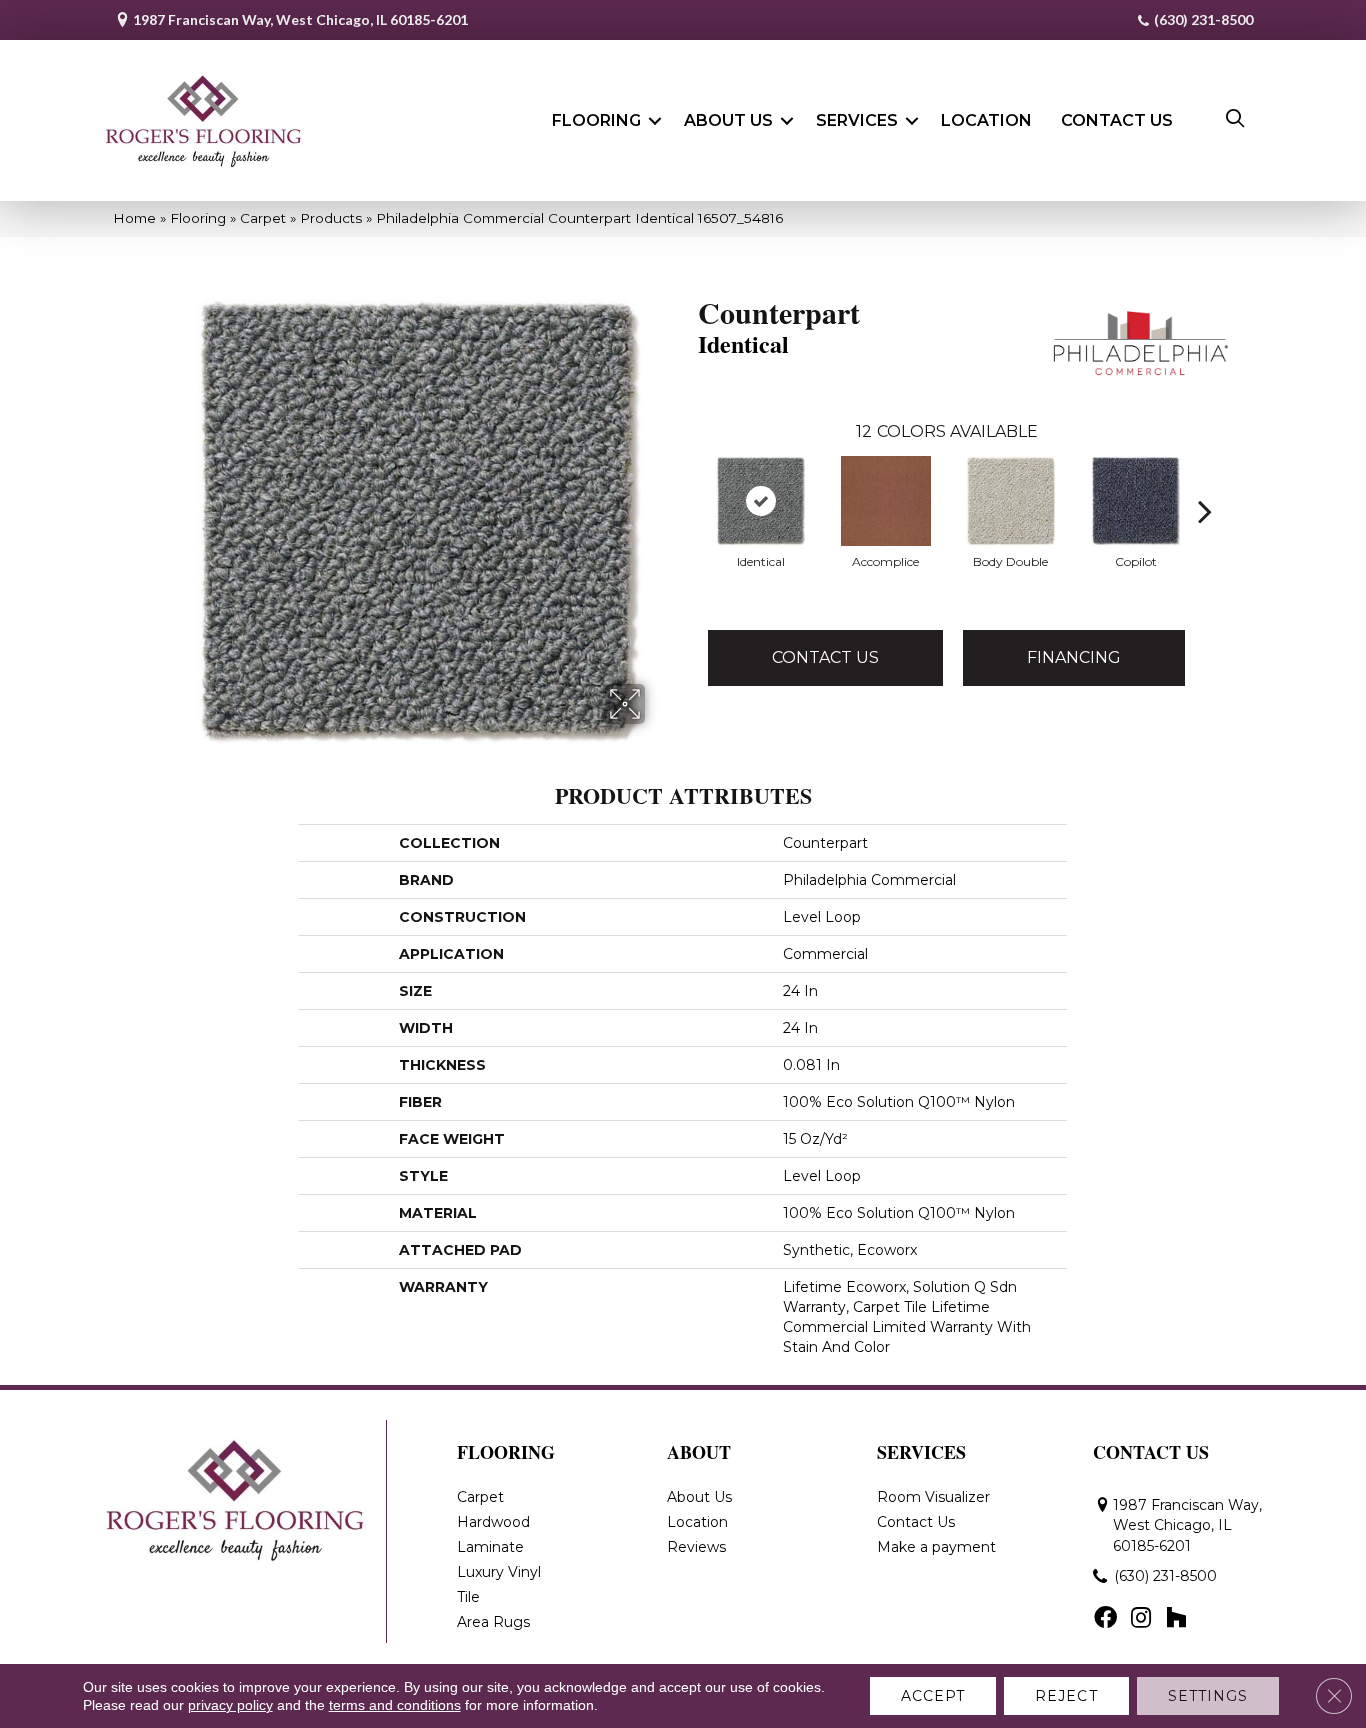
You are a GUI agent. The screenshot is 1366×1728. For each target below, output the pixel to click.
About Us (728, 120)
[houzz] (1176, 1619)
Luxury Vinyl (499, 1572)
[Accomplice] (886, 501)
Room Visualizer (933, 1497)
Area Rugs (493, 1622)
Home (134, 218)
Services (857, 120)
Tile (468, 1597)
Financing (1074, 657)
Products (331, 218)
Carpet (263, 218)
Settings (1208, 1696)
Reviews (696, 1547)
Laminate (490, 1547)
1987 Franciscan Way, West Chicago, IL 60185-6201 (300, 19)
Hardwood (493, 1522)
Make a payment (936, 1547)
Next (1205, 481)
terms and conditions (395, 1705)
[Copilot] (1136, 501)
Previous (688, 481)
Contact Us (1117, 120)
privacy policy (230, 1705)
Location (986, 120)
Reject (1066, 1696)
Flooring (596, 120)
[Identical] (761, 501)
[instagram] (1141, 1619)
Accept (933, 1696)
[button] (655, 121)
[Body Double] (1011, 501)
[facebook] (1105, 1619)
